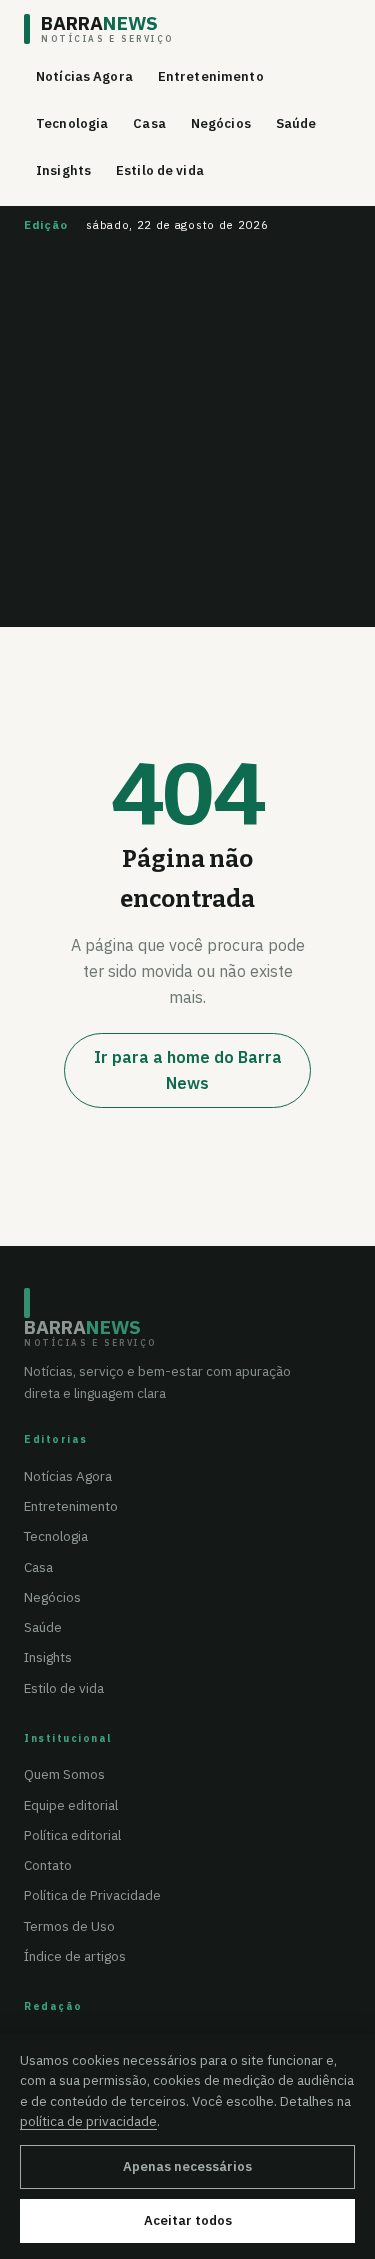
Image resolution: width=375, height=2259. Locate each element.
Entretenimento (211, 76)
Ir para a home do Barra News (188, 1070)
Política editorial (72, 1835)
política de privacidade (88, 2121)
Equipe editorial (71, 1805)
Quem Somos (64, 1774)
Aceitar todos (188, 2220)
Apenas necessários (187, 2166)
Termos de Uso (69, 1926)
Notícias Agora (84, 76)
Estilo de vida (160, 170)
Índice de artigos (75, 1956)
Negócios (221, 123)
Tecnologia (72, 123)
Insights (63, 170)
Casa (149, 123)
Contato (48, 1865)
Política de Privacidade (92, 1895)
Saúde (296, 123)
